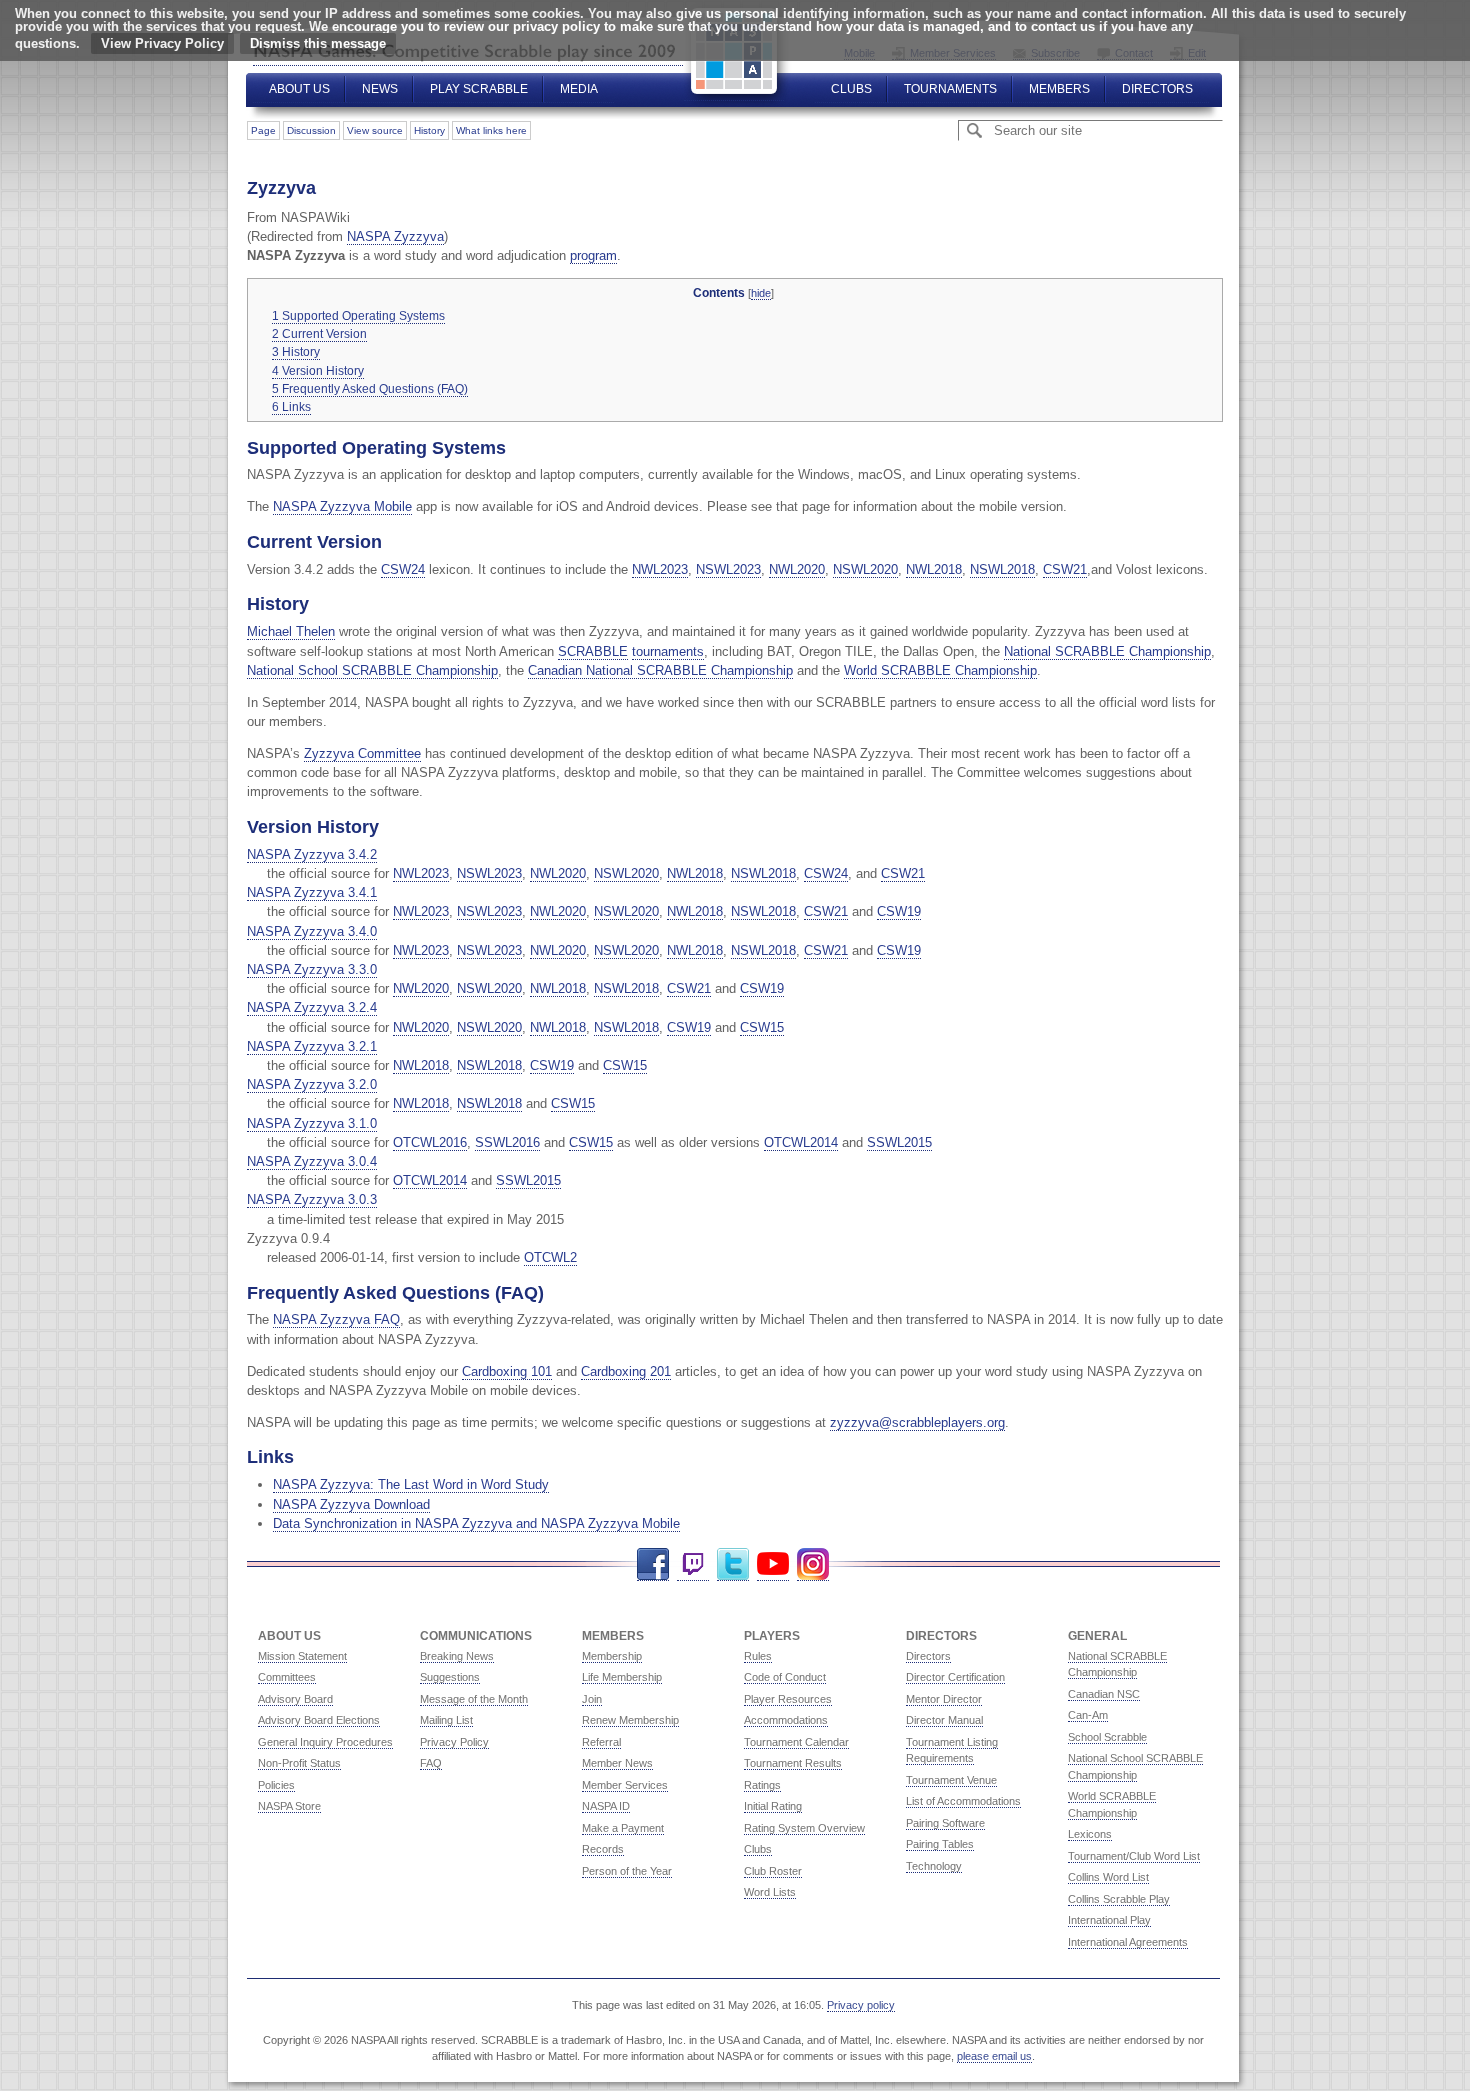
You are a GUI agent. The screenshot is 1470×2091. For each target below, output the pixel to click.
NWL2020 (797, 569)
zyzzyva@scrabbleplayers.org (917, 1422)
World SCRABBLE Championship (940, 670)
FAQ (431, 1763)
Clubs (851, 89)
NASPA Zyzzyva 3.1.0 (312, 1123)
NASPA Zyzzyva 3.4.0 (312, 931)
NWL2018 (934, 569)
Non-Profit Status (299, 1763)
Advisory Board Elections (319, 1720)
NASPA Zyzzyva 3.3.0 (312, 969)
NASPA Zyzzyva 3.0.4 (312, 1161)
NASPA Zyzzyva (395, 236)
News (380, 89)
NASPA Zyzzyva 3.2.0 (312, 1084)
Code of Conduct (785, 1677)
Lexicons (1090, 1834)
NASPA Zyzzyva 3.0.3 (312, 1199)
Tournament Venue (951, 1780)
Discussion (311, 130)
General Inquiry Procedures (325, 1742)
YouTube (773, 1564)
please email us (994, 2056)
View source (375, 130)
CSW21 (1065, 569)
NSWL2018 (1002, 569)
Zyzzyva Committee (362, 753)
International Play (1109, 1920)
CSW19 (899, 911)
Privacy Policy (454, 1742)
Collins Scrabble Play (1119, 1899)
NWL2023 (660, 569)
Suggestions (450, 1677)
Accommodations (786, 1720)
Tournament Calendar (796, 1742)
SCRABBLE (593, 651)
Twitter (733, 1564)
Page (263, 130)
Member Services (625, 1785)
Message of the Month (474, 1699)
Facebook (653, 1564)
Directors (1157, 89)
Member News (617, 1763)
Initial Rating (773, 1806)
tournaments (668, 651)
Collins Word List (1108, 1877)
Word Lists (770, 1892)
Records (603, 1849)
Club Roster (773, 1871)
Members (1059, 89)
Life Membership (622, 1677)
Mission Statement (302, 1656)
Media (579, 89)
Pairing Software (945, 1823)
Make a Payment (623, 1828)
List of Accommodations (963, 1801)
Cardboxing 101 (507, 1371)
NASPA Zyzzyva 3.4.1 (312, 892)
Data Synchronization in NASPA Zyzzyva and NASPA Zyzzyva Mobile (476, 1523)
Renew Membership (630, 1720)
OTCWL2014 (801, 1142)
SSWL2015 (899, 1142)
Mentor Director (944, 1699)
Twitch (693, 1564)
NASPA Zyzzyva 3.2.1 (312, 1046)
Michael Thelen (291, 631)
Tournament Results (793, 1763)
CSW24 (403, 569)
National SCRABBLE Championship (1107, 651)
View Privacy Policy (162, 43)
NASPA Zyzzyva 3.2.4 (312, 1007)
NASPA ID (606, 1806)
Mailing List (446, 1720)
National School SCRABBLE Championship (372, 670)
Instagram (813, 1564)
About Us (299, 89)
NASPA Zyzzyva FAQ (336, 1319)
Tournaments (950, 89)
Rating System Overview (804, 1828)
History (429, 130)
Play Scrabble (479, 89)
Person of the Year (627, 1871)
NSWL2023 (728, 569)
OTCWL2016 (430, 1142)
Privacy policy (861, 2005)
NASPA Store (289, 1806)
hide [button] (761, 293)
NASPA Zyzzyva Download (351, 1504)
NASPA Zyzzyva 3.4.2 (312, 854)
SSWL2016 (507, 1142)
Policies (276, 1785)
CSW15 (762, 1027)
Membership (612, 1656)
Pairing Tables (940, 1844)
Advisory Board (295, 1699)
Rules (758, 1656)
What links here (491, 130)
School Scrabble (1107, 1737)
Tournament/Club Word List (1134, 1856)
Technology (934, 1866)
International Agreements (1128, 1942)
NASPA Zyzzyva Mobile (342, 506)
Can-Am (1088, 1715)
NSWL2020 (865, 569)
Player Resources (788, 1699)
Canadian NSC (1104, 1694)
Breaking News (457, 1656)
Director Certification (955, 1677)
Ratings (762, 1785)
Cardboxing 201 (626, 1371)
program (593, 255)
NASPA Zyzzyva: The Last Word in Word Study (411, 1484)
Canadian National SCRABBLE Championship (660, 670)
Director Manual (944, 1720)
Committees (287, 1677)
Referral (601, 1742)
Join (592, 1699)
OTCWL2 (550, 1257)
